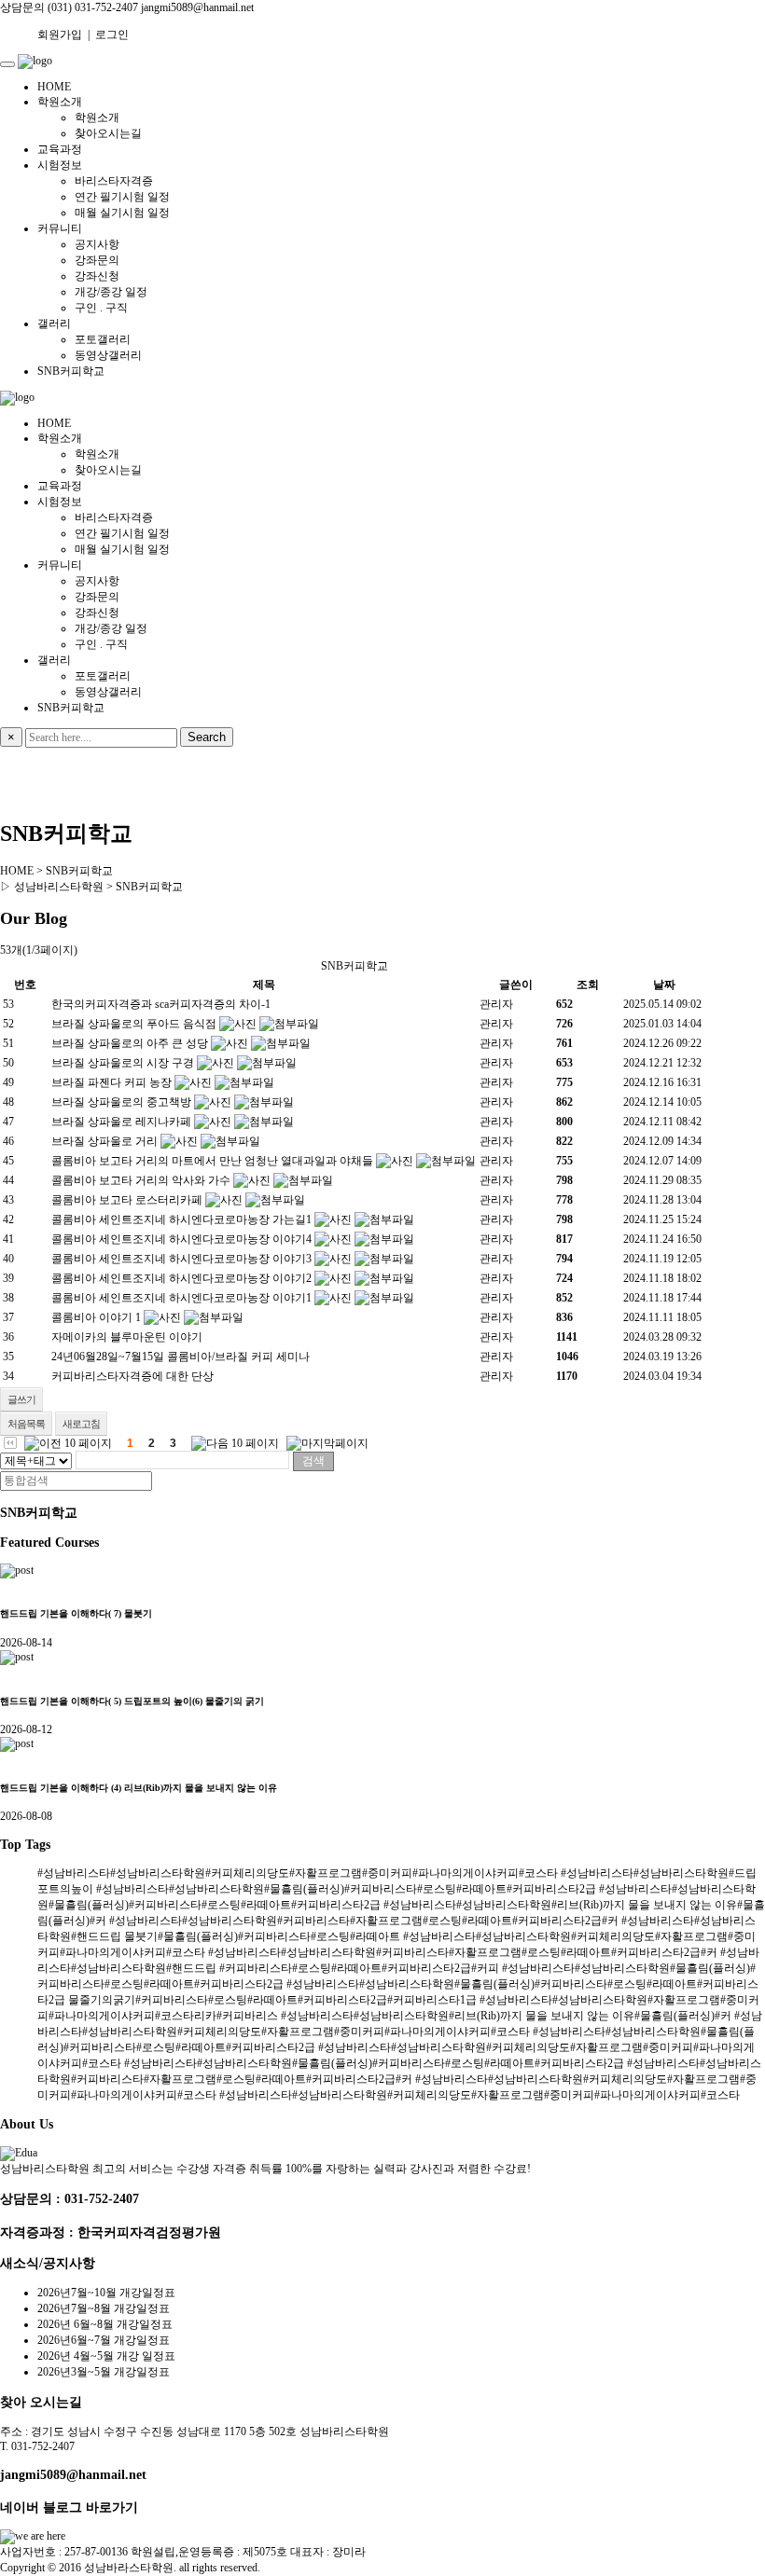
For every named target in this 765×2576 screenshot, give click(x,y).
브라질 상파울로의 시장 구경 (123, 1063)
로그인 (112, 34)
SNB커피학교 (71, 371)
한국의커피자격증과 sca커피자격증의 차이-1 (161, 1004)
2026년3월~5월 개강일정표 (104, 2372)
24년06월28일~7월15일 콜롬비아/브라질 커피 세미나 (181, 1357)
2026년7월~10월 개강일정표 (106, 2293)
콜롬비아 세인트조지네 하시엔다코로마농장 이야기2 (181, 1278)
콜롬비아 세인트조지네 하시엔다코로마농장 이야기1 (181, 1298)
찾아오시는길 (108, 133)
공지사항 (97, 244)
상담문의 (22, 7)
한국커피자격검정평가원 (149, 2232)
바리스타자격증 (114, 181)
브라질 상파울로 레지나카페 (121, 1122)
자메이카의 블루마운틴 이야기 (127, 1337)
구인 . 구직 (101, 308)
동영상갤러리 (108, 355)
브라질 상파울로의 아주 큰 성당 (130, 1043)
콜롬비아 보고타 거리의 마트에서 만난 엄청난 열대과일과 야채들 (212, 1161)
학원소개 (60, 102)
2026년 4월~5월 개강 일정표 (106, 2356)
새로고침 (81, 1424)
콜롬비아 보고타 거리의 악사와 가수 (141, 1180)
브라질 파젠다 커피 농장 (111, 1082)
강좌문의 (97, 260)
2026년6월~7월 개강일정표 (104, 2340)
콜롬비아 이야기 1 (96, 1317)
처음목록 (26, 1424)
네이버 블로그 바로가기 (69, 2507)
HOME (54, 87)
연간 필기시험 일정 (122, 197)
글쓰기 (21, 1399)
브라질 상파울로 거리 (104, 1141)
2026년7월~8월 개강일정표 (104, 2308)
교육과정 (60, 149)
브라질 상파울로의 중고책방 (121, 1102)
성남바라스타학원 (129, 2568)
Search (207, 737)
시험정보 (60, 165)
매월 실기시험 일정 (122, 213)
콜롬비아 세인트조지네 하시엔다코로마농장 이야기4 (181, 1239)
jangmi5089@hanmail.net (73, 2474)
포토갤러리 (103, 339)
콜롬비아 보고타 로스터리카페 (127, 1200)
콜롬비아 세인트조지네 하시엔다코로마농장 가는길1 (181, 1219)
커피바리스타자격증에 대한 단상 (132, 1376)
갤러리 (54, 324)
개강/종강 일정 (111, 292)
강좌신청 (97, 276)
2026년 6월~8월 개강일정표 (105, 2324)
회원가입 (60, 34)
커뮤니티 (60, 228)
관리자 (496, 1004)
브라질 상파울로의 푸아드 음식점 (134, 1024)
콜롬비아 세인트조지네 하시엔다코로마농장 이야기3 (181, 1259)
